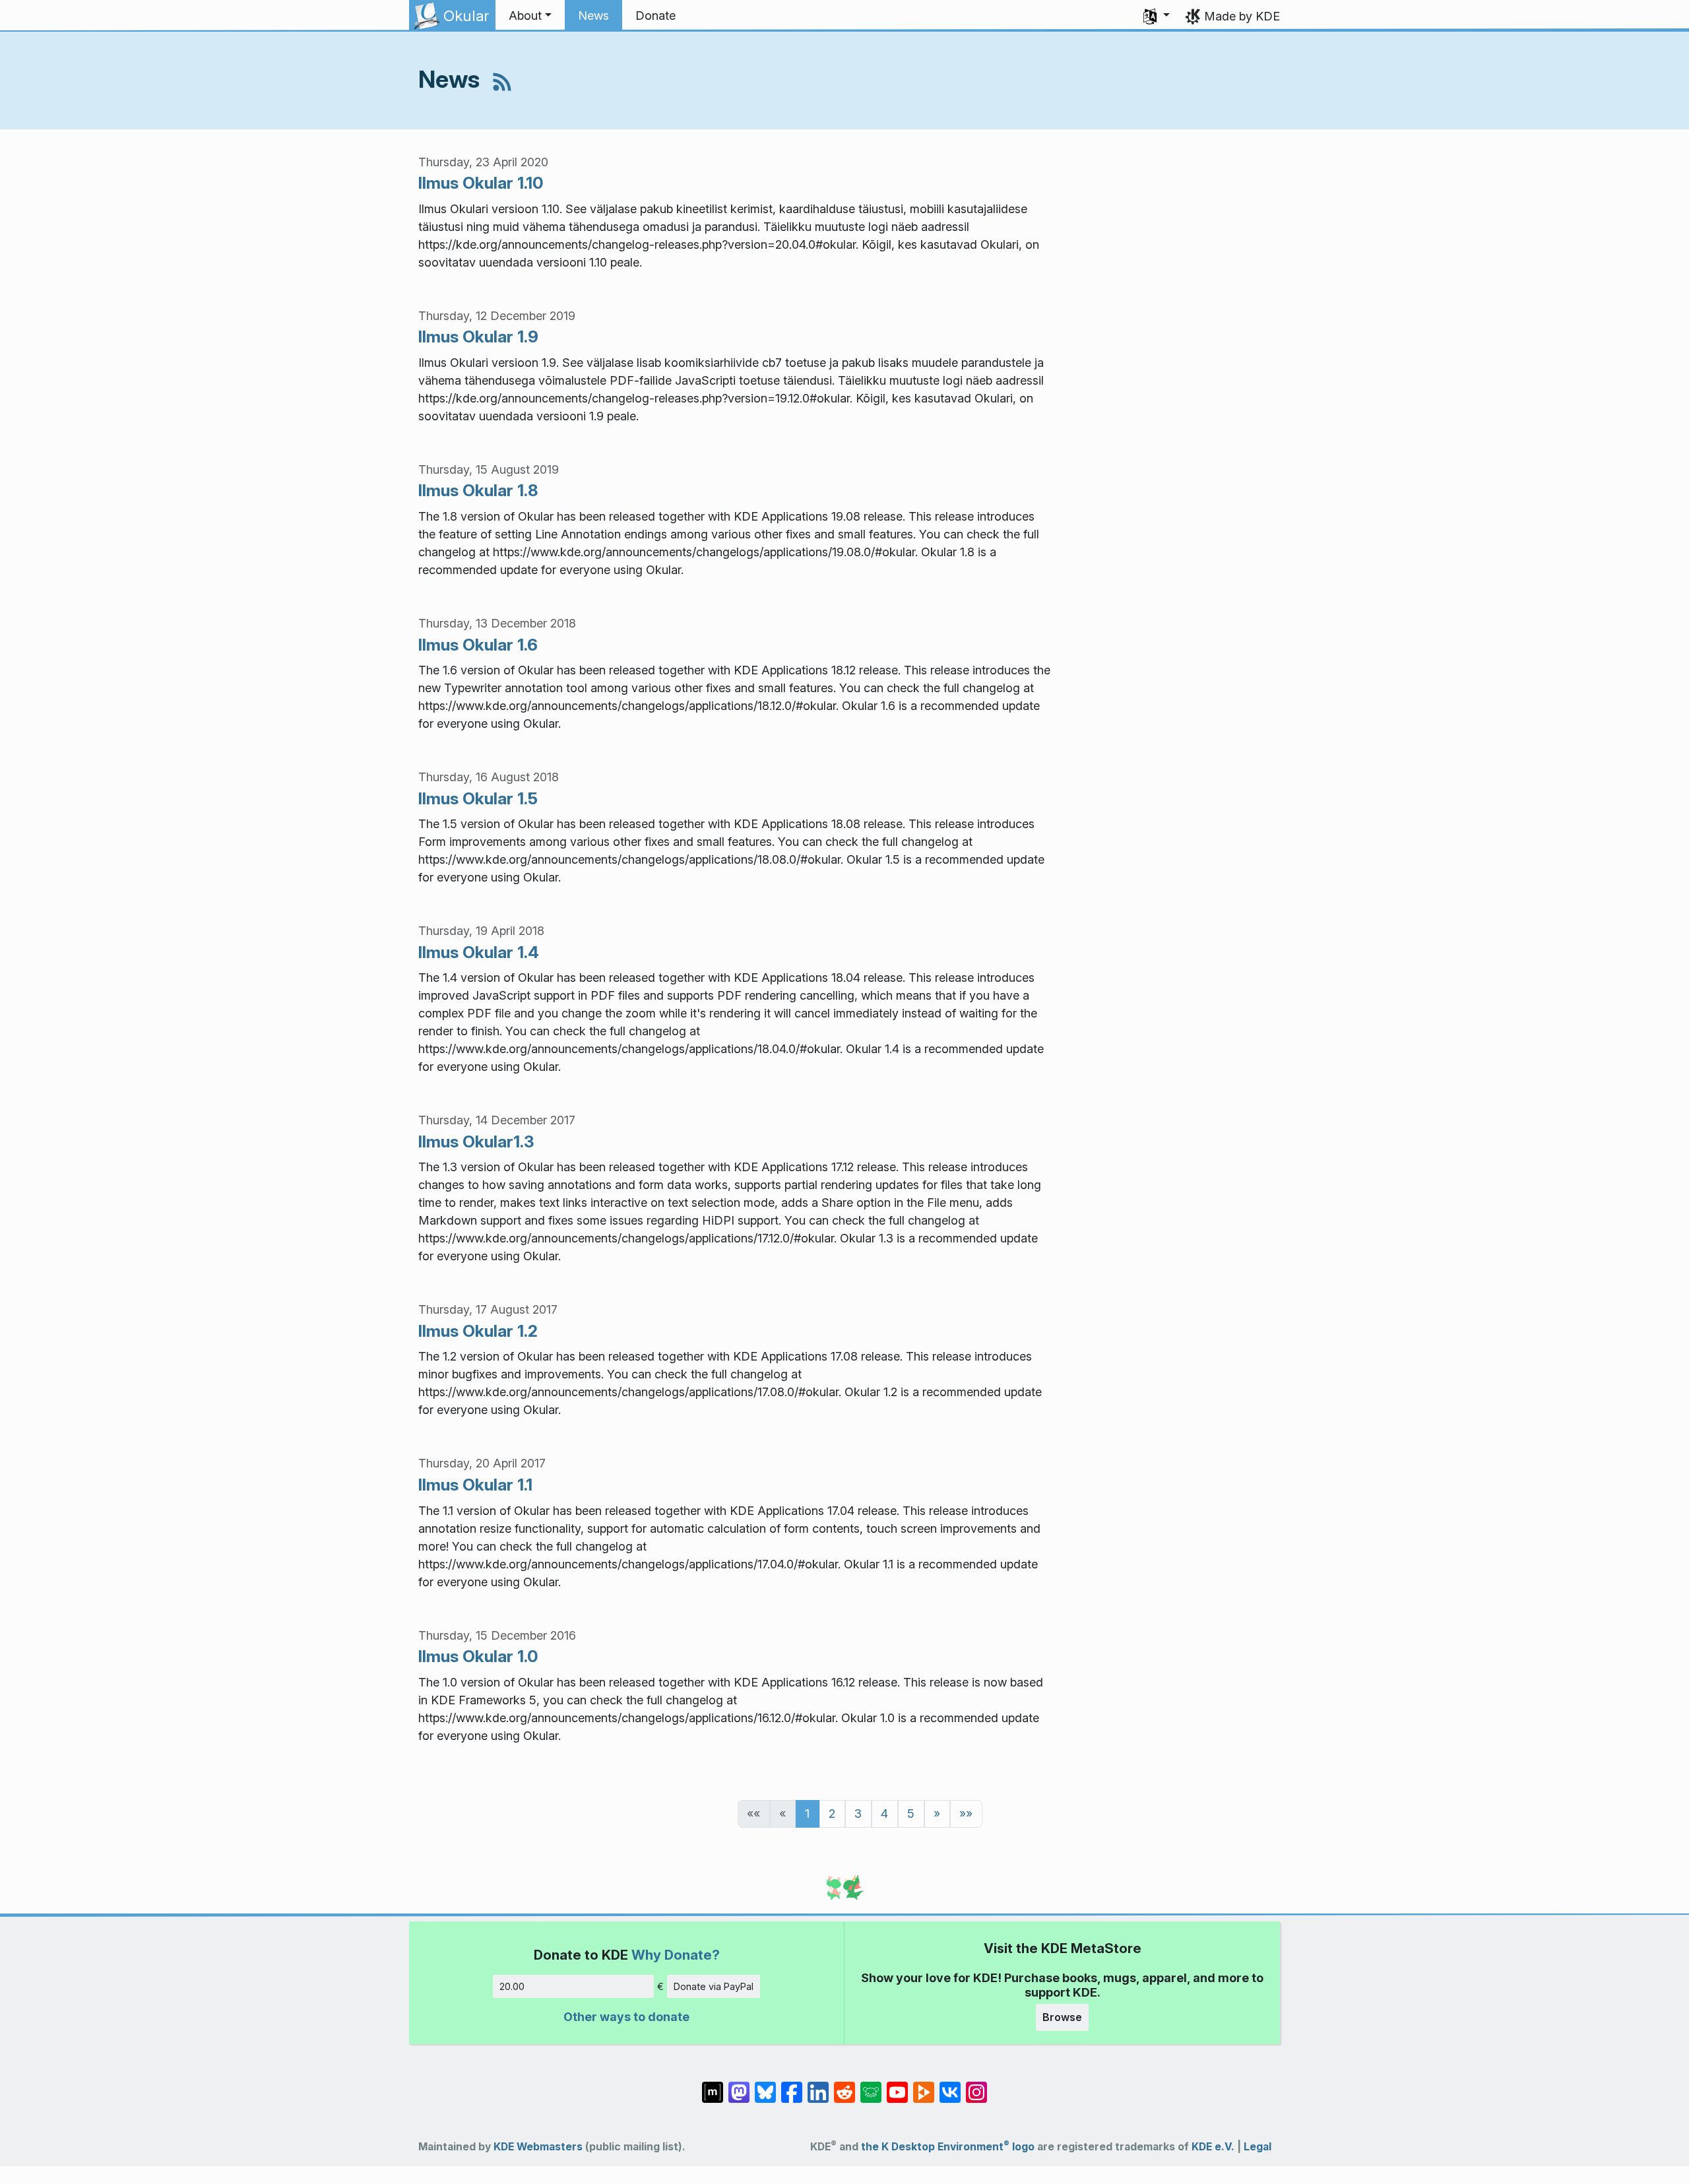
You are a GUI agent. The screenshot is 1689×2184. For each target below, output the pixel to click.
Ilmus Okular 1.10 (481, 183)
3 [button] (858, 1814)
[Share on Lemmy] (871, 2085)
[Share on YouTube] (897, 2085)
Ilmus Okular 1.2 (478, 1331)
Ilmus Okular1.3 (476, 1141)
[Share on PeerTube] (924, 2085)
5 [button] (911, 1814)
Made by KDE (1242, 16)
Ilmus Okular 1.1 (475, 1485)
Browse (1062, 2017)
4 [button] (884, 1814)
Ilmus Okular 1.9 (478, 337)
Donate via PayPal (714, 1986)
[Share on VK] (950, 2085)
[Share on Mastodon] (739, 2085)
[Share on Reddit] (844, 2085)
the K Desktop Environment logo (948, 2147)
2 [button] (832, 1814)
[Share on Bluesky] (765, 2085)
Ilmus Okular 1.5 (478, 798)
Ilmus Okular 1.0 (478, 1656)
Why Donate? (676, 1955)
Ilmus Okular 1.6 (478, 645)
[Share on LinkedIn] (818, 2085)
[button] (530, 16)
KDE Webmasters (538, 2147)
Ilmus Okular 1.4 (479, 952)
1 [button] (807, 1814)
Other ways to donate (626, 2017)
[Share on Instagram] (976, 2085)
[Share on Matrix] (713, 2085)
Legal (1258, 2147)
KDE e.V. (1213, 2147)
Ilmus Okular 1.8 (478, 490)
